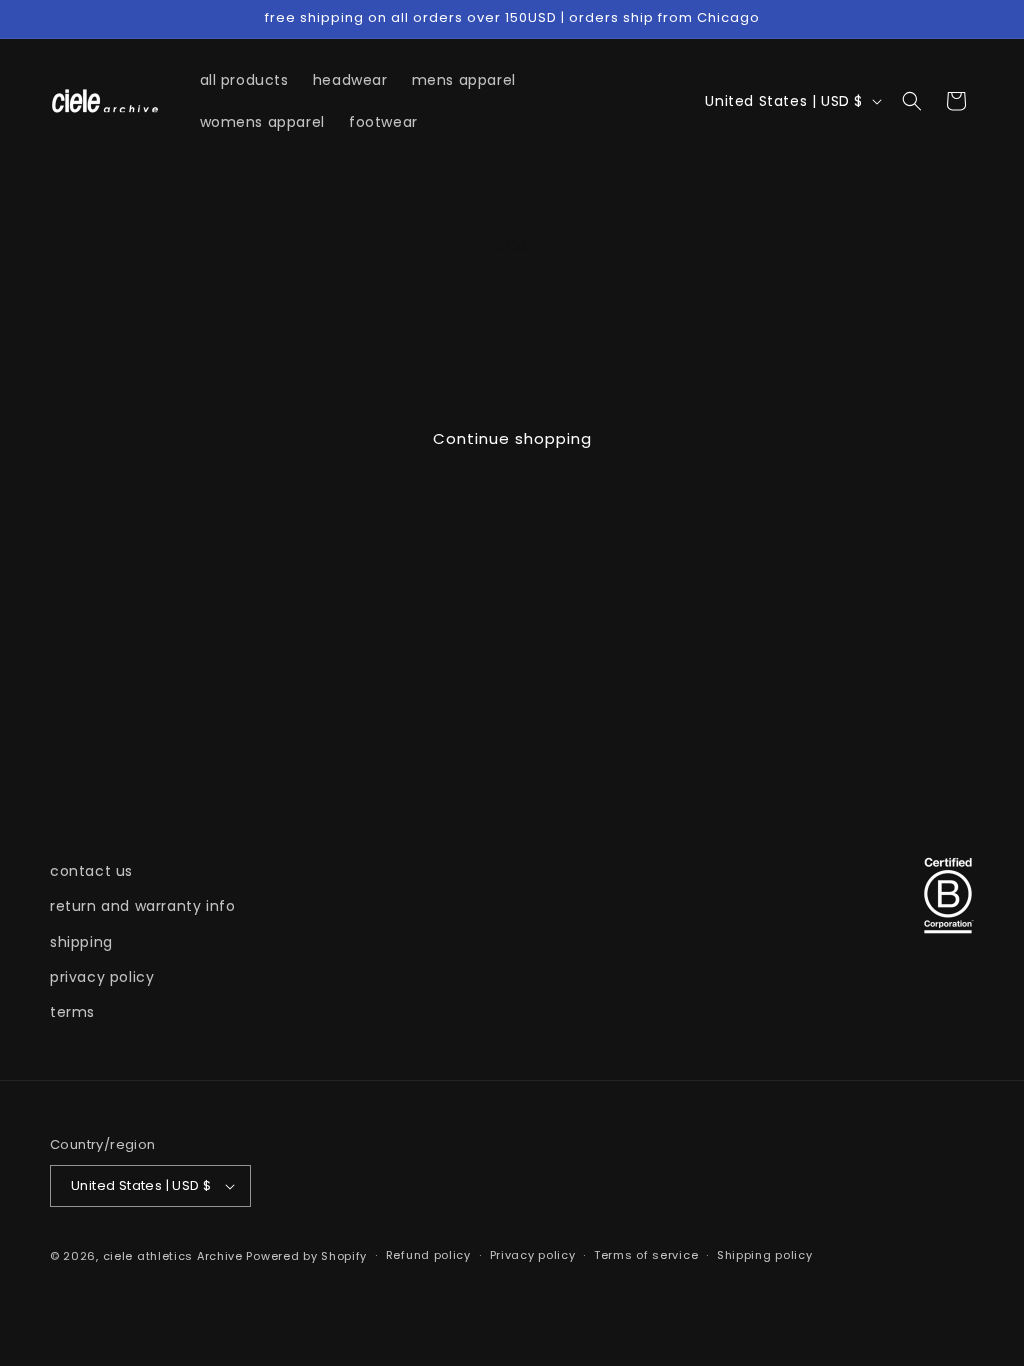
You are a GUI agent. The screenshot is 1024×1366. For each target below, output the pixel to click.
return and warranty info (142, 906)
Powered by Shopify (306, 1256)
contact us (91, 871)
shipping (81, 942)
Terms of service (646, 1255)
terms (72, 1012)
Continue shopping (512, 438)
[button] (912, 101)
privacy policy (102, 977)
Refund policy (428, 1255)
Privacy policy (533, 1255)
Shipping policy (765, 1255)
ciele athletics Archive (173, 1256)
